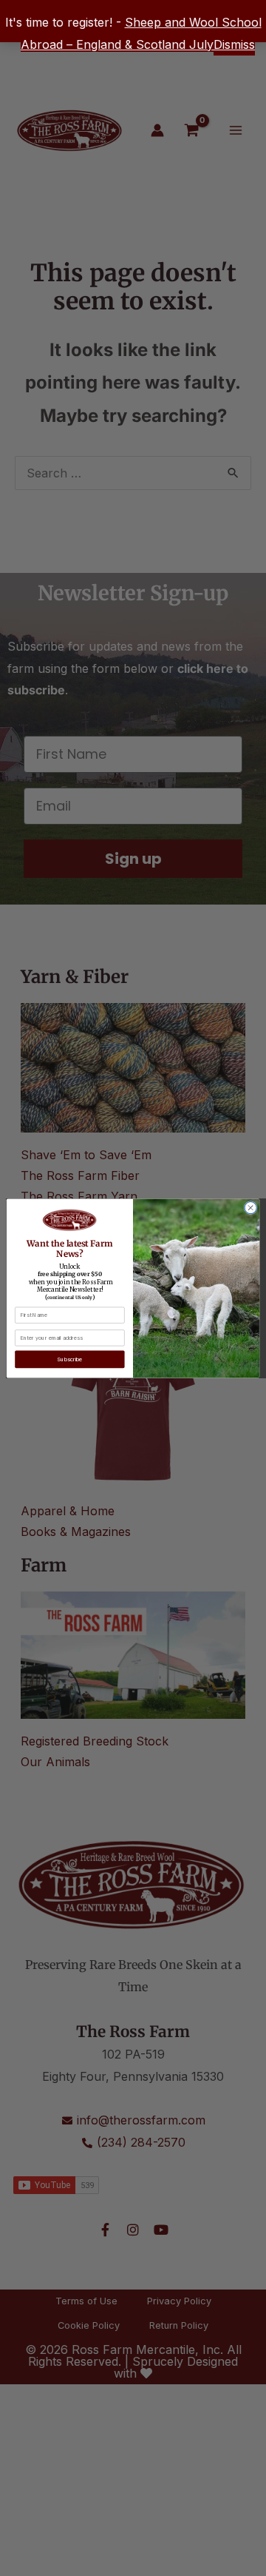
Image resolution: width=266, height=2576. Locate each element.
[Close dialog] (251, 1208)
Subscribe (69, 1359)
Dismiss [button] (234, 44)
